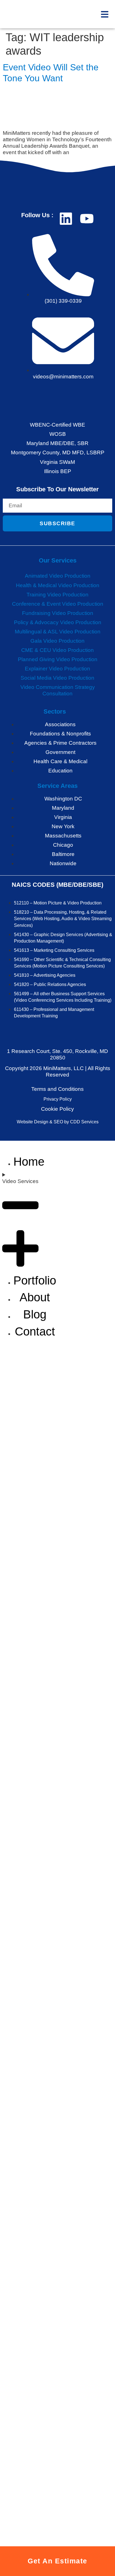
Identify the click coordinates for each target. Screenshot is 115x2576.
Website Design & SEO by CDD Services (58, 1122)
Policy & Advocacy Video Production (58, 622)
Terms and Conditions (57, 1089)
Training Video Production (57, 595)
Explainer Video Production (57, 669)
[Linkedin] (66, 219)
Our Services (58, 560)
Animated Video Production (58, 576)
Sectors (55, 711)
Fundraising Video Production (58, 613)
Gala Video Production (57, 641)
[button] (105, 14)
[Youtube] (87, 219)
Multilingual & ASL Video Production (58, 632)
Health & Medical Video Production (58, 585)
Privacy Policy (58, 1099)
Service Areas (57, 786)
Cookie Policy (57, 1109)
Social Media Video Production (57, 678)
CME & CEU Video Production (57, 650)
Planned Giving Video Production (58, 659)
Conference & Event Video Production (58, 604)
